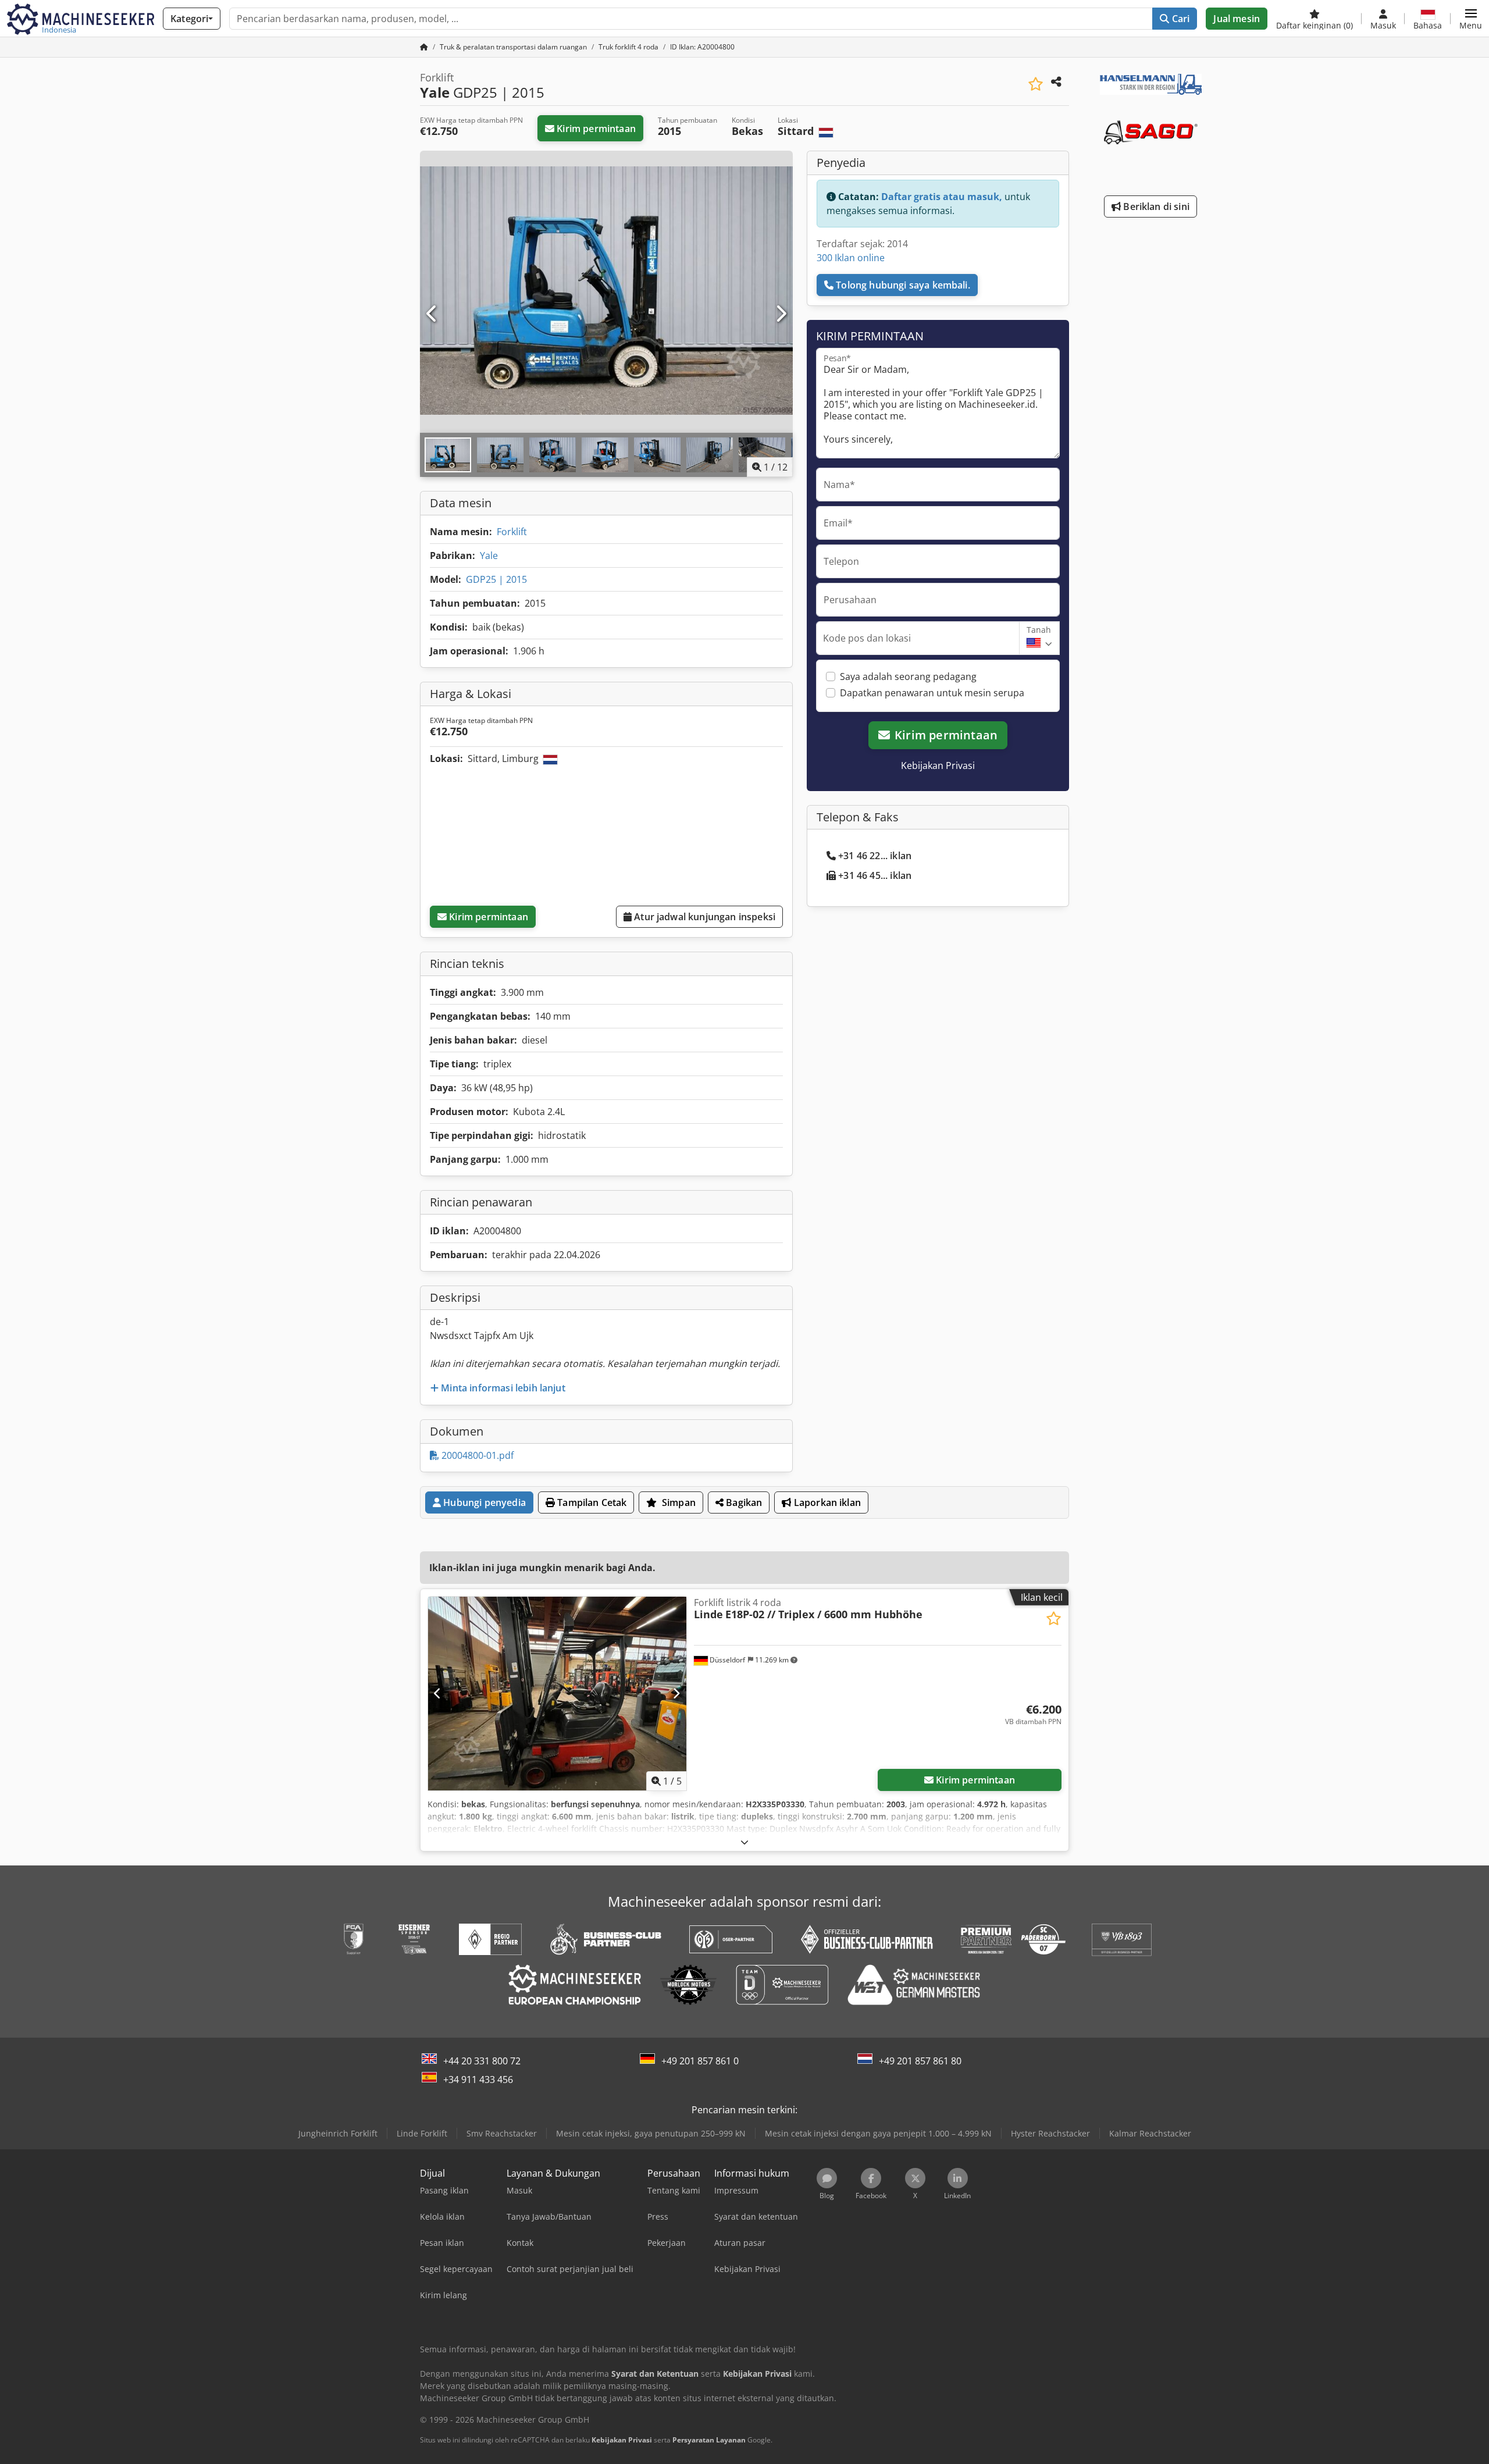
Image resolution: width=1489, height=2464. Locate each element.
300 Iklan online (851, 258)
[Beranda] (424, 47)
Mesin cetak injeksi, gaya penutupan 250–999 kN (651, 2133)
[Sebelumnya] (432, 314)
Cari (1180, 19)
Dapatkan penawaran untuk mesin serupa (932, 693)
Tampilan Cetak (591, 1502)
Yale (489, 556)
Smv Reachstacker (502, 2133)
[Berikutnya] (781, 314)
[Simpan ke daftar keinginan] (1036, 84)
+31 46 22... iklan (875, 856)
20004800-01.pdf (476, 1455)
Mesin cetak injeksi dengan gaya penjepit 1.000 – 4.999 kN (878, 2133)
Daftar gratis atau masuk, (942, 197)
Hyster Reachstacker (1050, 2133)
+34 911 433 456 (478, 2080)
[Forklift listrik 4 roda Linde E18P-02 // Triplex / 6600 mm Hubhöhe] (557, 1694)
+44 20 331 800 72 (482, 2061)
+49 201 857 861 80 (920, 2061)
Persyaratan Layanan (709, 2440)
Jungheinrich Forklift (338, 2133)
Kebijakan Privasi (938, 765)
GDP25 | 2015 (496, 579)
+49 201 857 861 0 (700, 2061)
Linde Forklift (422, 2133)
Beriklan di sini (1155, 206)
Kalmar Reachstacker (1150, 2133)
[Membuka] (744, 1842)
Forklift (512, 532)
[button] (1471, 19)
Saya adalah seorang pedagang (908, 676)
